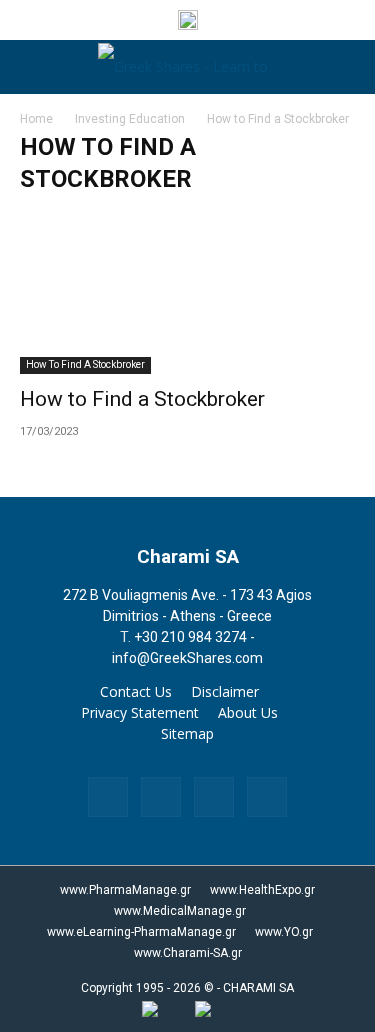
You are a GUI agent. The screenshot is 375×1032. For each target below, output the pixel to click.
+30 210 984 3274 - (194, 637)
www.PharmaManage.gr (125, 890)
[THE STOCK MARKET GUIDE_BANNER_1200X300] (188, 24)
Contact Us (136, 692)
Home (36, 119)
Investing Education (130, 119)
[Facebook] (108, 797)
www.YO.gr (284, 932)
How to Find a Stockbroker (85, 364)
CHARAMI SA (258, 988)
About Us (248, 713)
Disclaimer (225, 692)
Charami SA (188, 556)
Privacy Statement (140, 713)
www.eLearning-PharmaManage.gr (141, 932)
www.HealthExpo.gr (262, 890)
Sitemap (187, 734)
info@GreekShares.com (187, 658)
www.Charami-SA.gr (188, 953)
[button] (32, 67)
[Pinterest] (214, 797)
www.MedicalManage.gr (180, 911)
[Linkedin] (161, 797)
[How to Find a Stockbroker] (187, 291)
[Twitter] (267, 797)
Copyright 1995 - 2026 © (147, 988)
